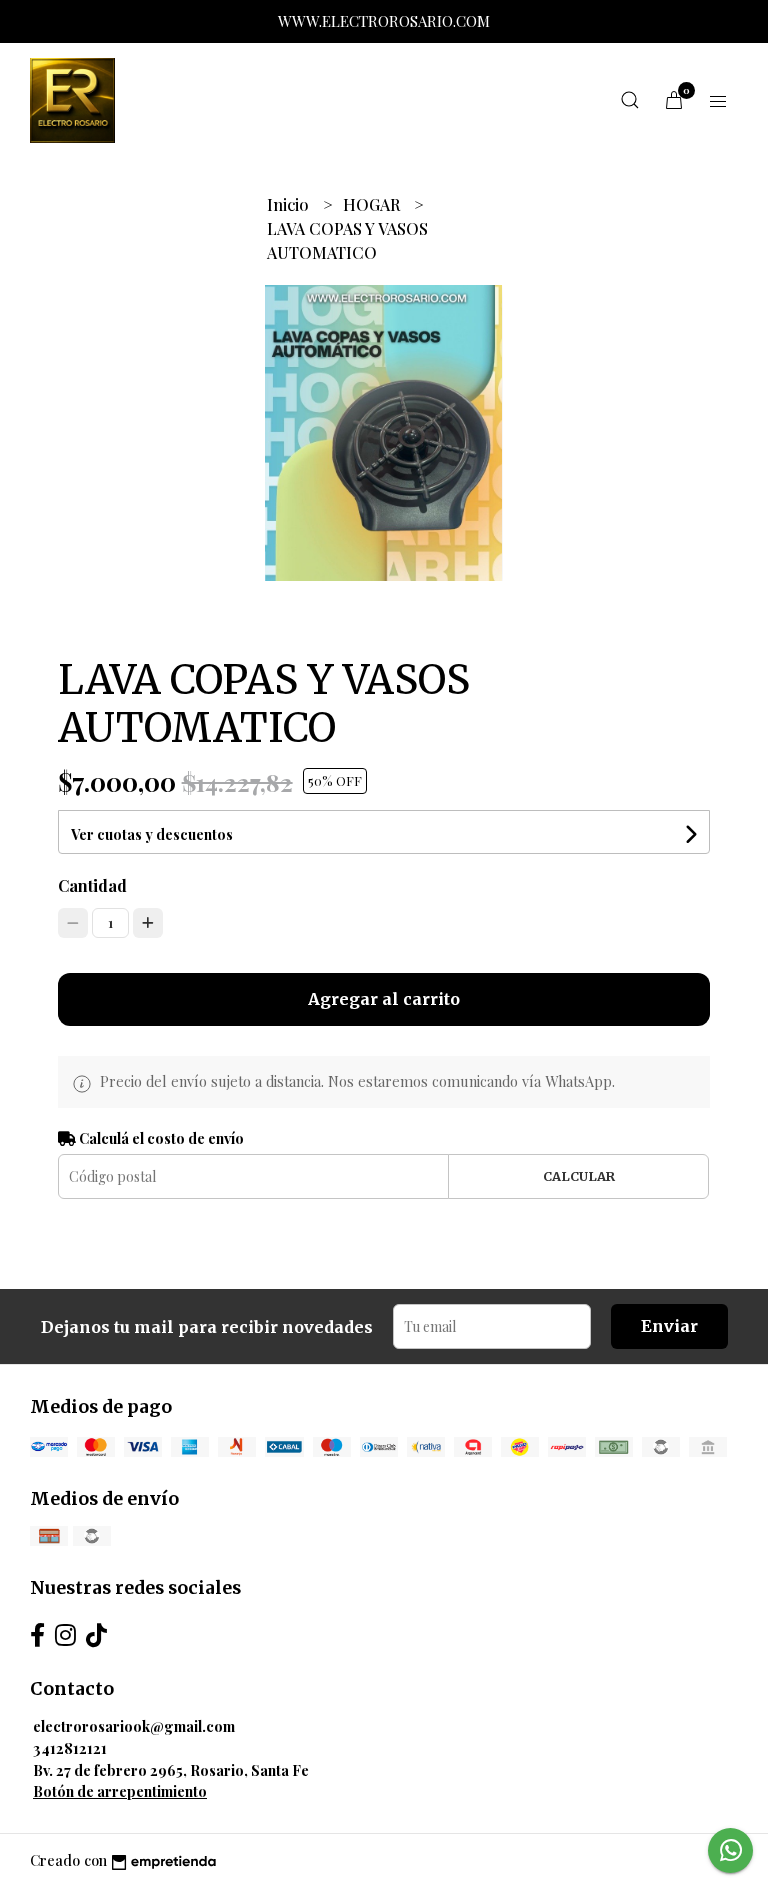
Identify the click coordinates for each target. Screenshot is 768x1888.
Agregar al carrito (384, 999)
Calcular (579, 1176)
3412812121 (70, 1748)
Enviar (669, 1326)
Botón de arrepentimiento (120, 1791)
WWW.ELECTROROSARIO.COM (384, 21)
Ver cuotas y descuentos (152, 834)
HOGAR (373, 204)
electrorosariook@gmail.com (134, 1726)
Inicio (290, 204)
